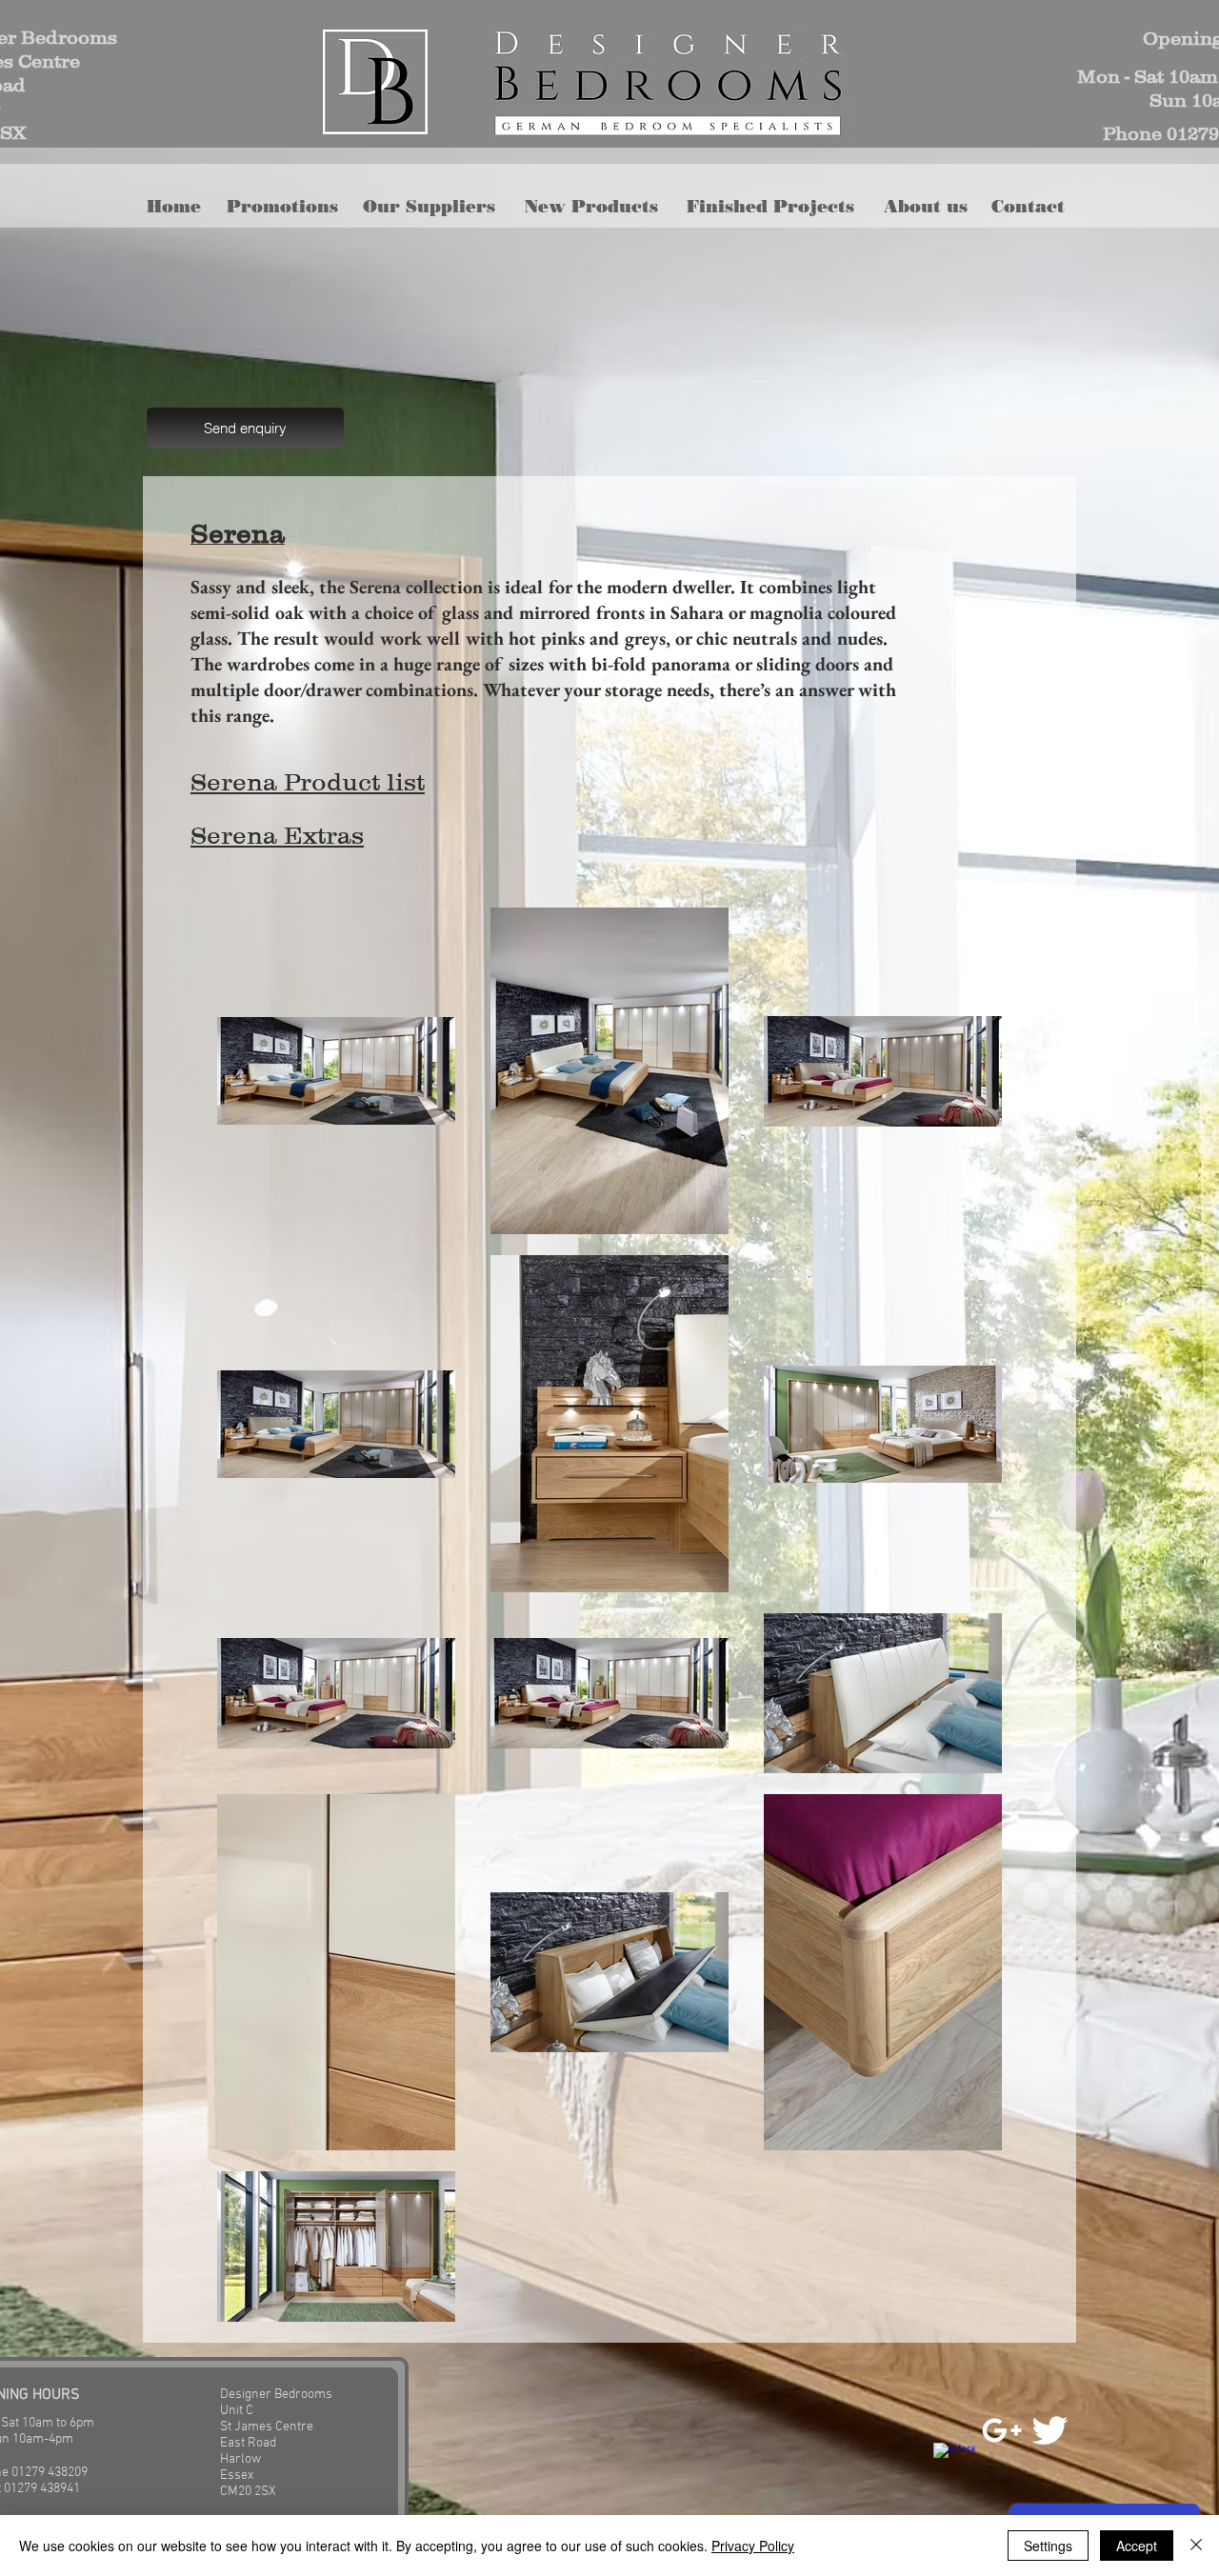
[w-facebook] (954, 2464)
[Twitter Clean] (1049, 2430)
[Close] (1196, 2546)
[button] (598, 207)
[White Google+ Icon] (1002, 2430)
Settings (1048, 2546)
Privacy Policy (753, 2546)
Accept (1137, 2546)
